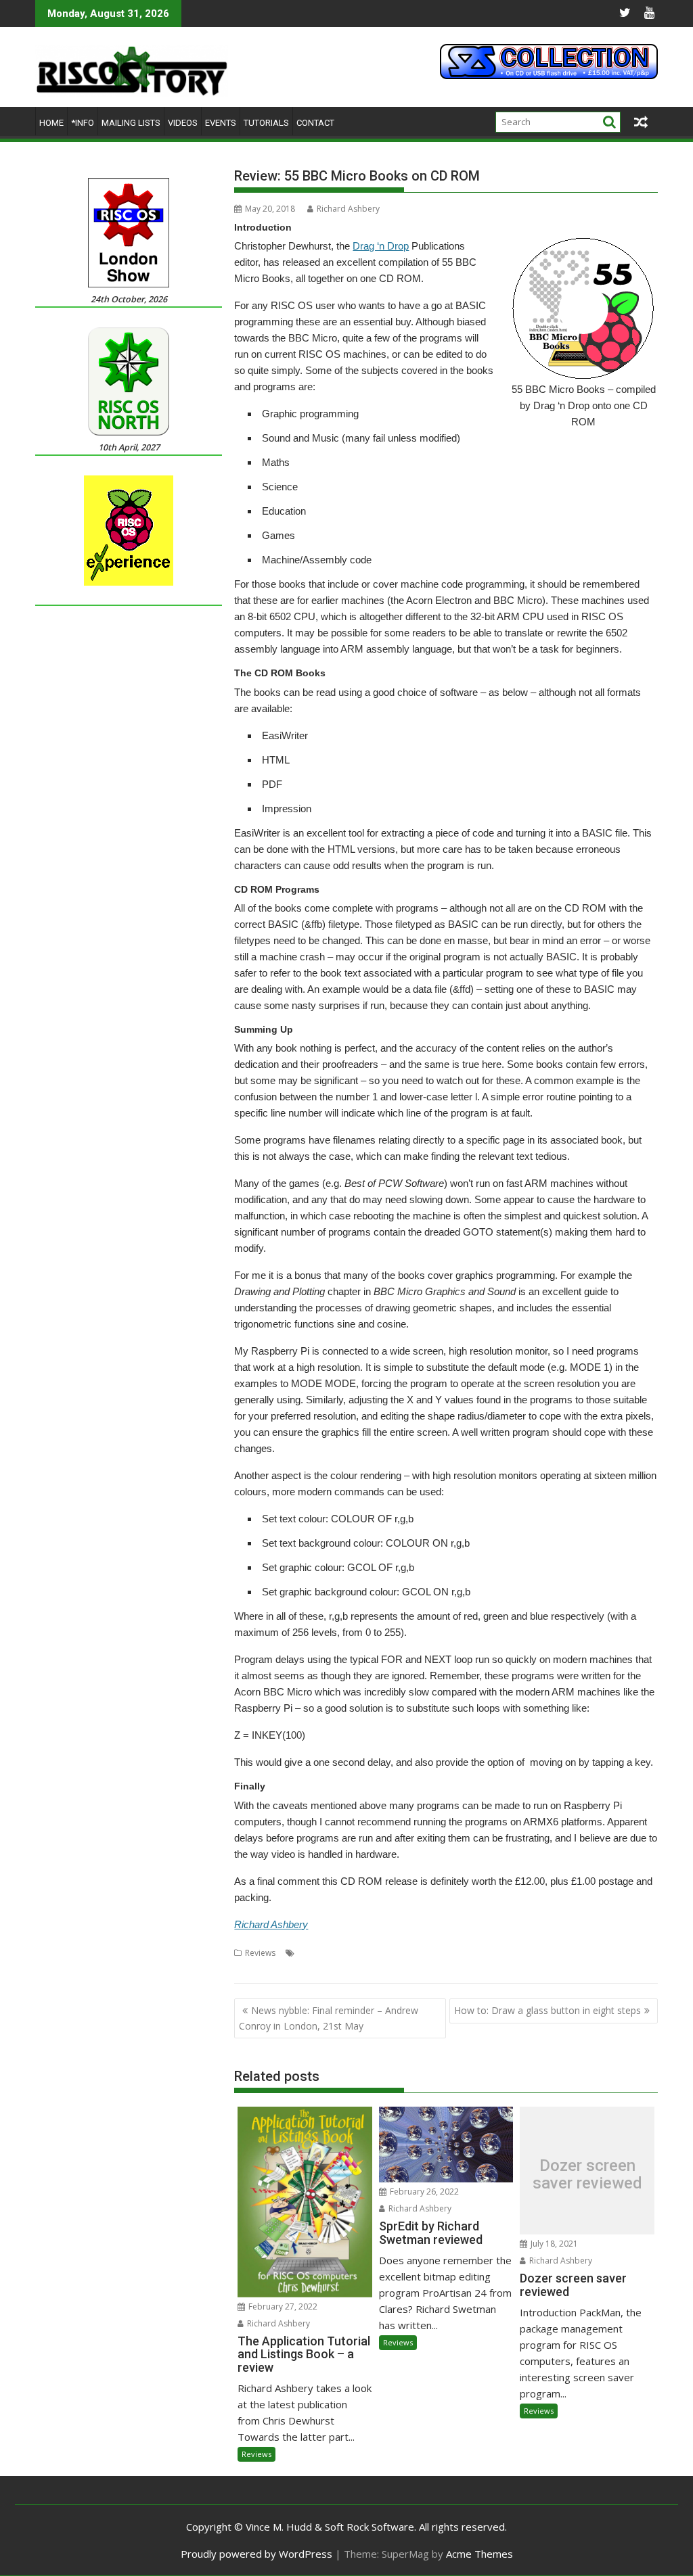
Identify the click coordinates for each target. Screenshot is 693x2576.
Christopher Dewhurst (461, 1953)
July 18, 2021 (553, 2244)
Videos (183, 123)
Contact (315, 123)
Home (51, 123)
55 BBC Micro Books (337, 1953)
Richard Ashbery (348, 209)
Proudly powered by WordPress (256, 2554)
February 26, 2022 (423, 2192)
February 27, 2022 (282, 2306)
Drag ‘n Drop (381, 246)
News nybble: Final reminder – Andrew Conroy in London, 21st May (329, 2018)
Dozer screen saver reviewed (587, 2175)
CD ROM (397, 1953)
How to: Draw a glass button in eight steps (547, 2010)
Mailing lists (131, 123)
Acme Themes (479, 2554)
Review (577, 1953)
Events (221, 123)
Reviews (260, 1953)
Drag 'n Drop (533, 1953)
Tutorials (266, 123)
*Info (83, 123)
